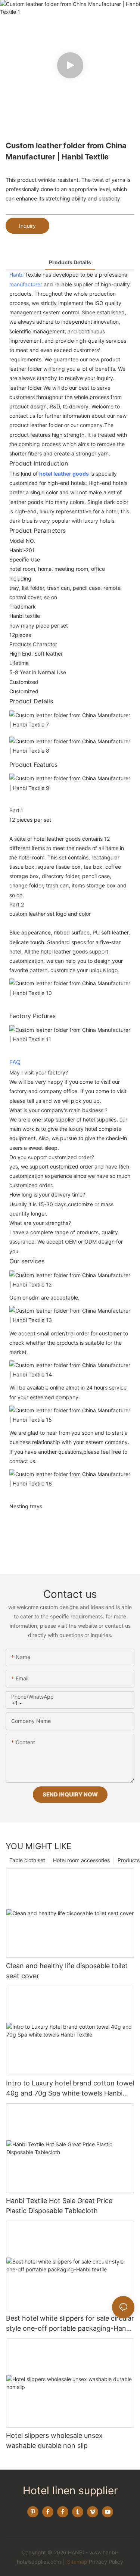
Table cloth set (27, 1860)
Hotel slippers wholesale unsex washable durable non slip (54, 2440)
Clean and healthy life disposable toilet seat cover (67, 1971)
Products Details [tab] (70, 262)
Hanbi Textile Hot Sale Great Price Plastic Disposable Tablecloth (59, 2206)
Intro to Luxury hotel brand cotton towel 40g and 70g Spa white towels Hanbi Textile (70, 2089)
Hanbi (16, 275)
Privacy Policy (106, 2562)
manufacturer (26, 284)
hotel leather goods (64, 474)
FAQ (15, 1062)
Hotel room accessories (81, 1860)
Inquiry (27, 226)
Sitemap (77, 2562)
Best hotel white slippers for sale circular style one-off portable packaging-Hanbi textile (70, 2324)
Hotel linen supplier (70, 2491)
